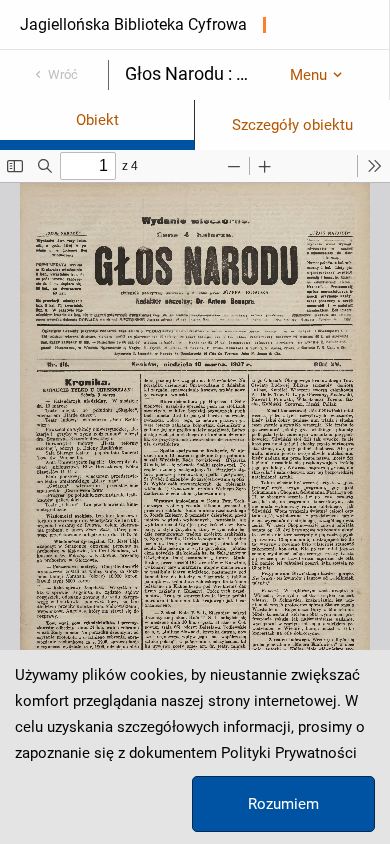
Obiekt (97, 120)
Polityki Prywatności (289, 753)
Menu (308, 75)
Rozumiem (283, 804)
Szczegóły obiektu (292, 125)
